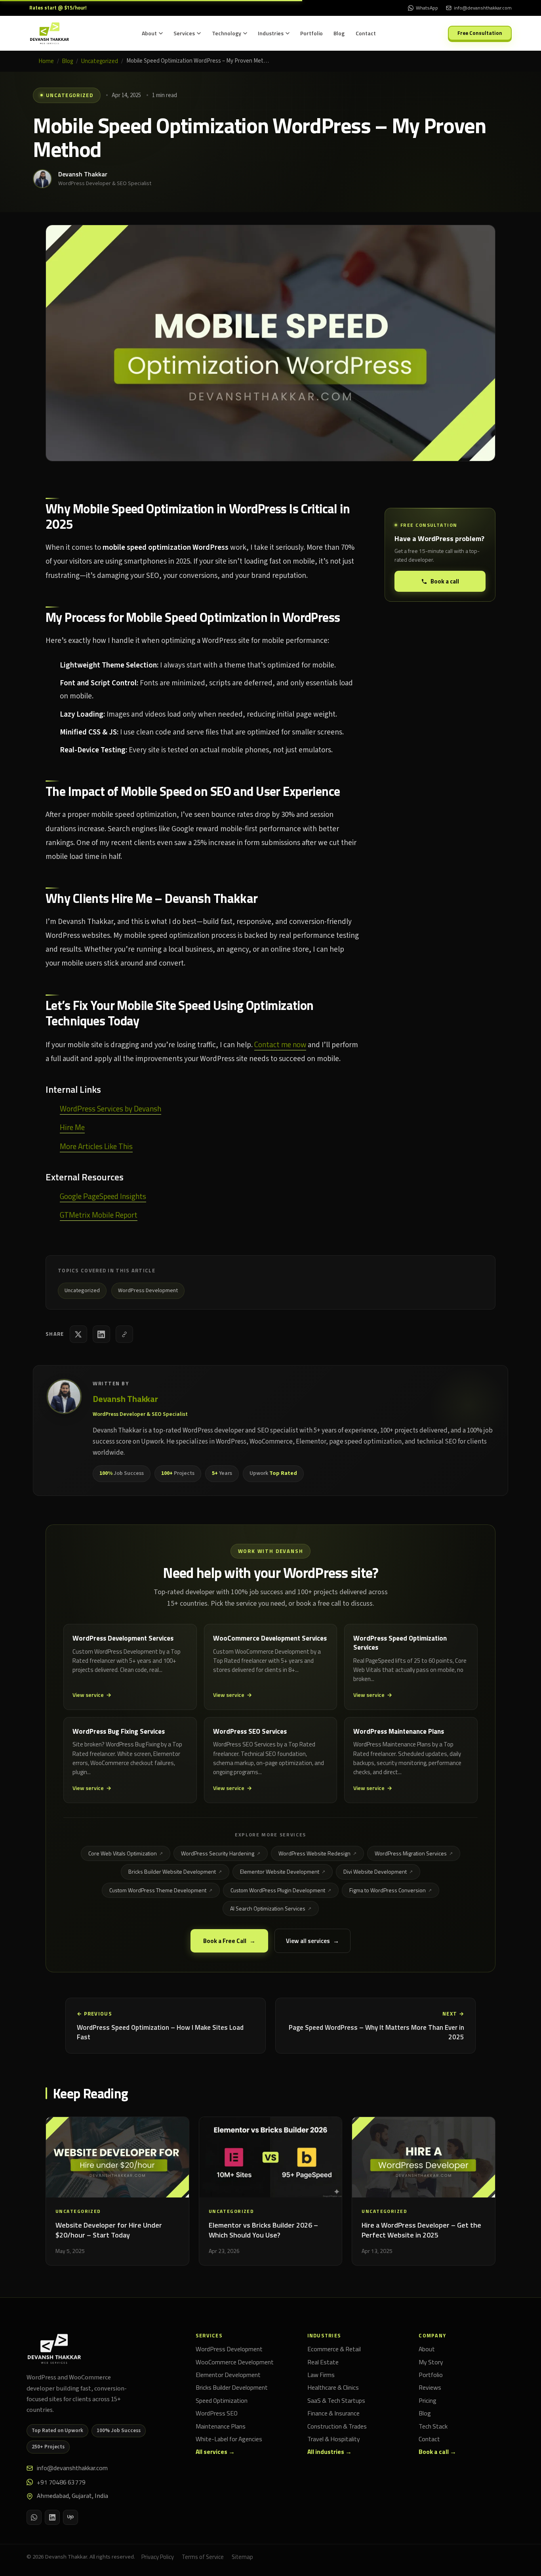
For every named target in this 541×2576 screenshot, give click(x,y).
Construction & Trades (337, 2427)
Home (46, 61)
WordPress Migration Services (411, 1853)
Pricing (428, 2401)
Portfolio (311, 33)
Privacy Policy (158, 2557)
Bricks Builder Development (232, 2388)
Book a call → (437, 2452)
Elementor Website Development (280, 1871)
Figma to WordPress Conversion (388, 1890)
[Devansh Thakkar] (54, 2349)
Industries (271, 33)
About (149, 33)
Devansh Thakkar (83, 174)
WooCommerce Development (235, 2362)
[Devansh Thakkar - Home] (50, 33)
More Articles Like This (96, 1146)
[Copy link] (124, 1334)
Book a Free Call (225, 1941)
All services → (215, 2452)
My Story (431, 2362)
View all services (308, 1941)
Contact (366, 33)
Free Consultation (480, 33)
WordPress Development (229, 2349)
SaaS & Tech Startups (336, 2401)
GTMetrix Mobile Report (99, 1215)
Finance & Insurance (333, 2413)
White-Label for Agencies (229, 2439)
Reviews (430, 2388)
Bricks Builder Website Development (172, 1871)
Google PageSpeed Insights (103, 1196)
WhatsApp (427, 8)
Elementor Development (228, 2375)
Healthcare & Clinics (333, 2388)
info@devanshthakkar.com (72, 2468)
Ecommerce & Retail (334, 2349)
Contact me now (280, 1044)
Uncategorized (100, 61)
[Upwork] (70, 2517)
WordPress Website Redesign (314, 1853)
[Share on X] (78, 1334)
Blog (339, 33)
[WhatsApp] (34, 2517)
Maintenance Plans (221, 2427)
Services (184, 33)
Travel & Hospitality (334, 2439)
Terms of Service (203, 2557)
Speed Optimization (222, 2401)
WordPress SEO (217, 2413)
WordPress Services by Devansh (110, 1108)
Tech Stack (433, 2427)
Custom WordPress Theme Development (158, 1890)
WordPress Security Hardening (218, 1853)
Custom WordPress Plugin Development (278, 1890)
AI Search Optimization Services (268, 1908)
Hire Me (72, 1127)
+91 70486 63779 (61, 2482)
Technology (227, 33)
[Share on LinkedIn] (101, 1334)
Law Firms (321, 2375)
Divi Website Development (375, 1871)
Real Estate (323, 2362)
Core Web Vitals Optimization (123, 1853)
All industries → (330, 2452)
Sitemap (242, 2557)
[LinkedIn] (52, 2517)
